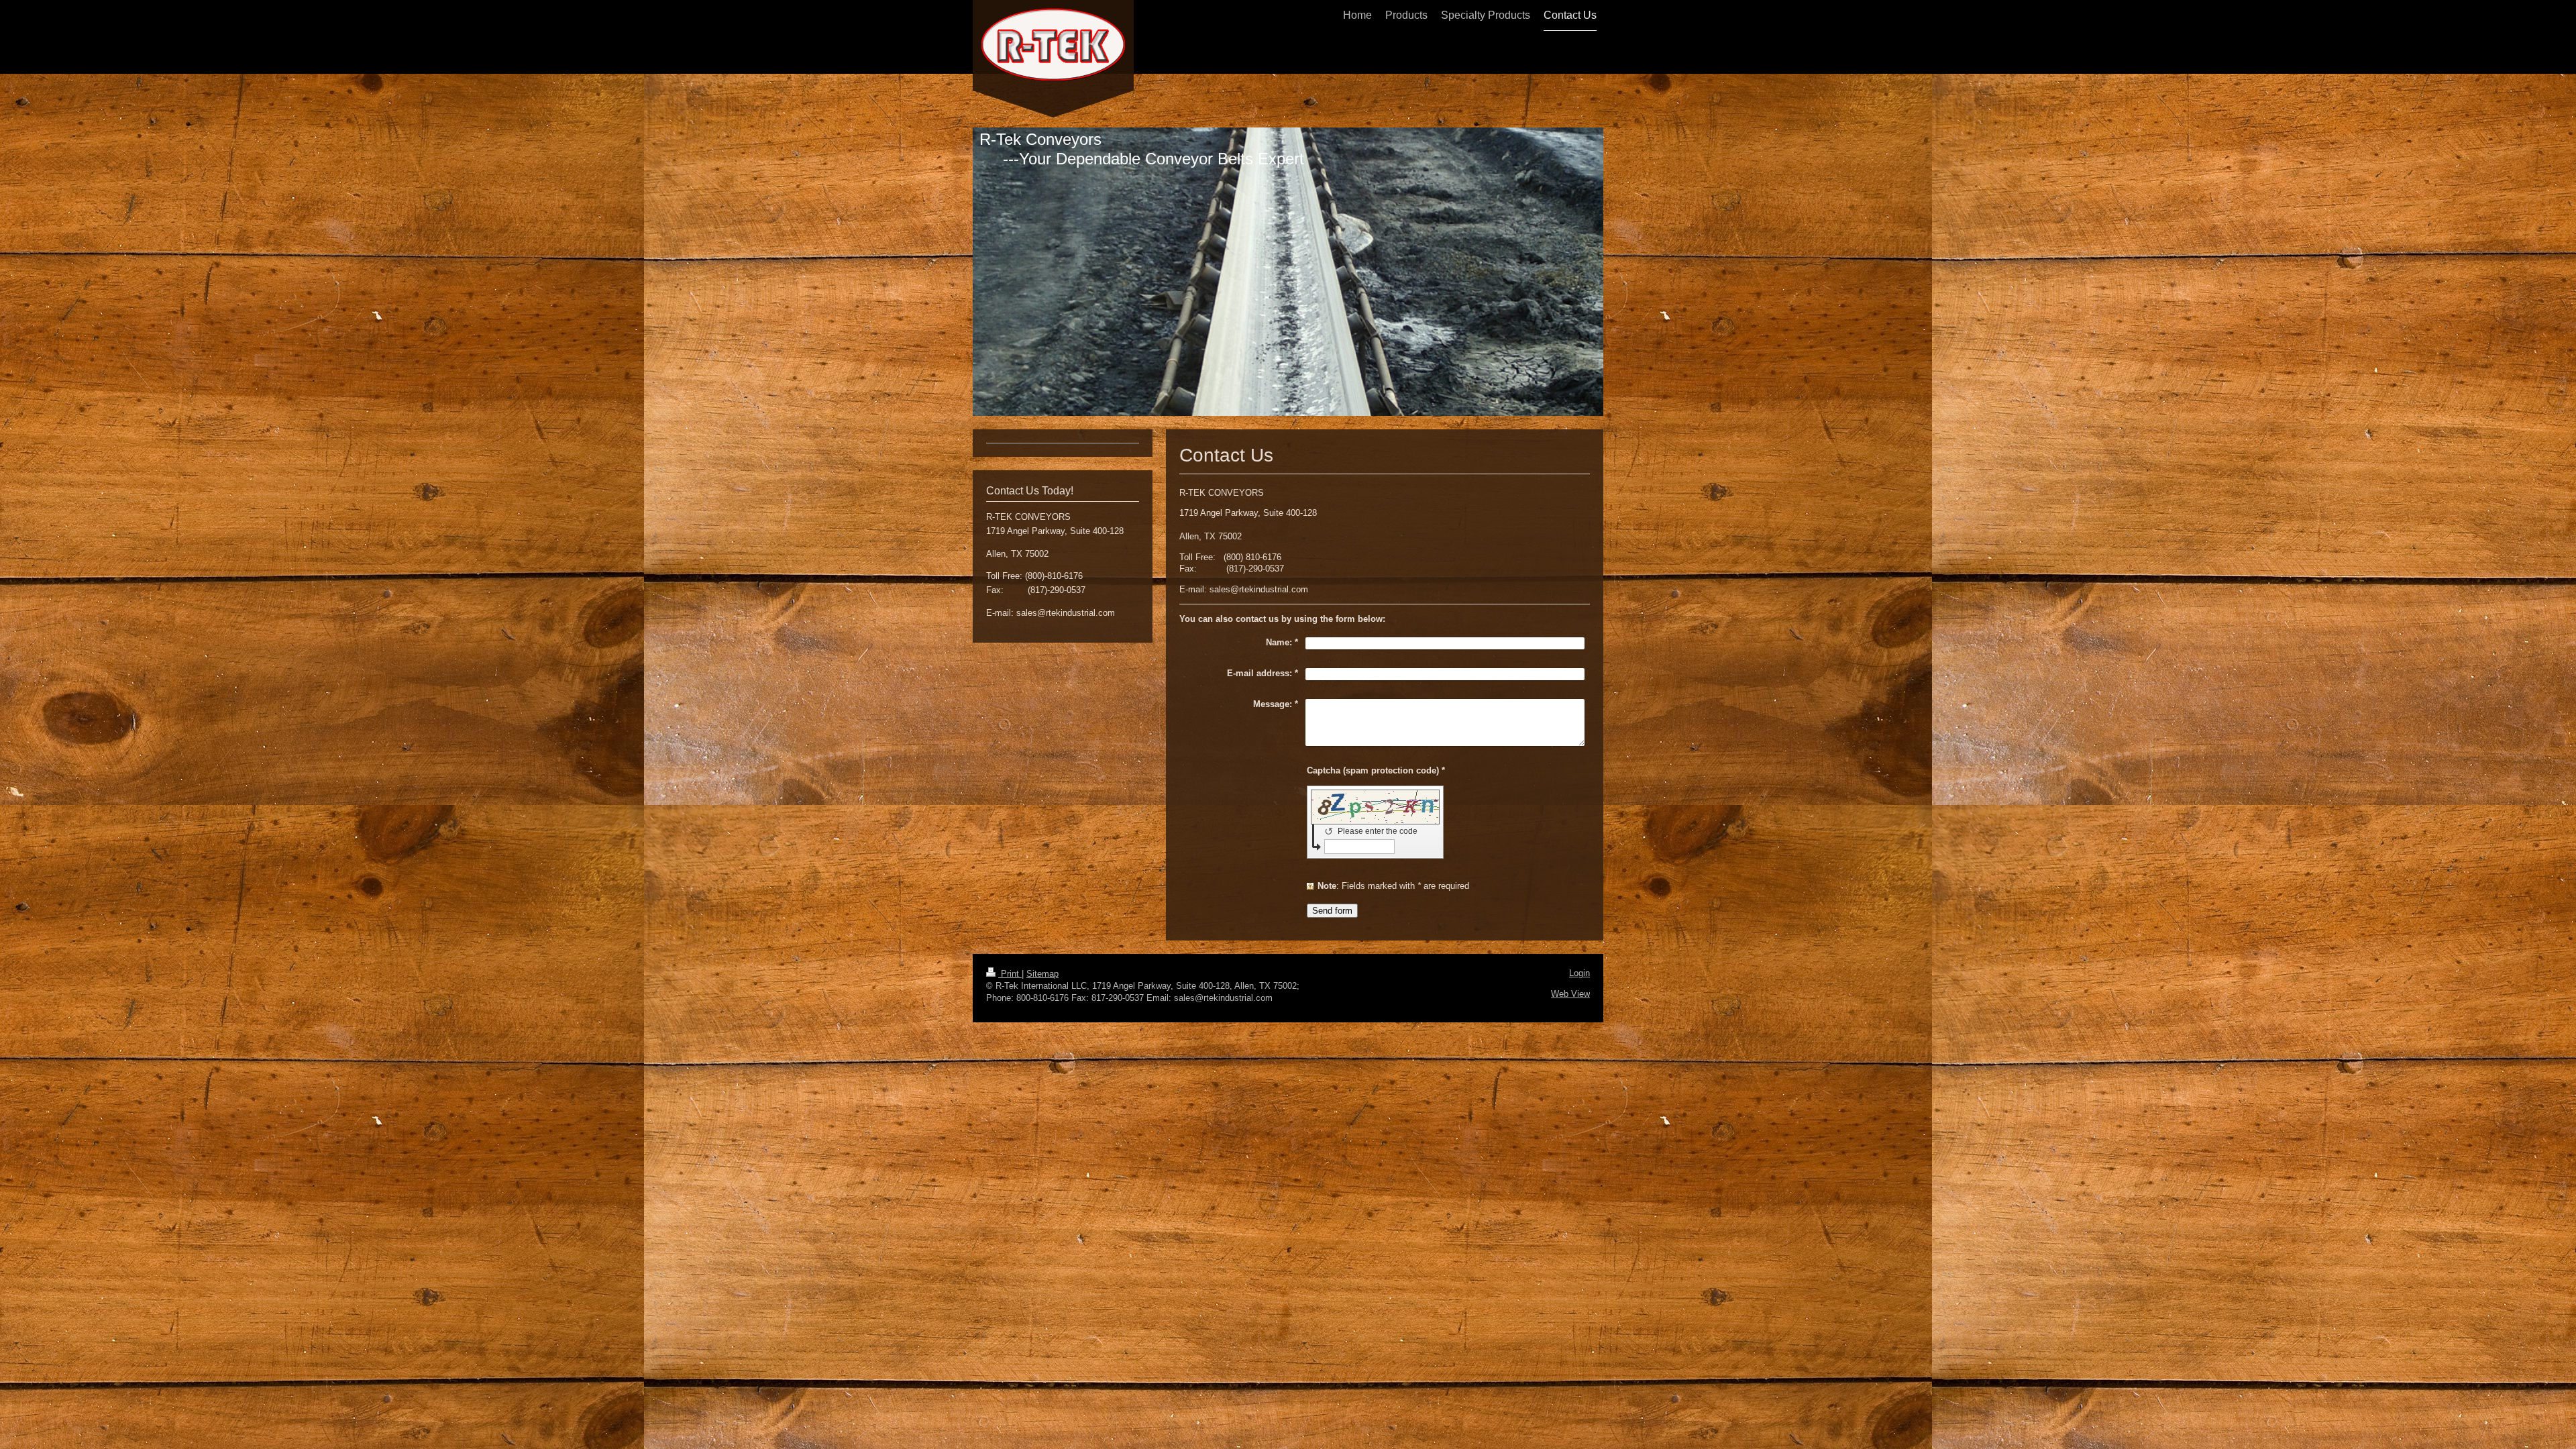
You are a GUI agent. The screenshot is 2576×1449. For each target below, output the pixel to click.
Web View (1570, 994)
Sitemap (1042, 974)
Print (1010, 974)
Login (1579, 973)
